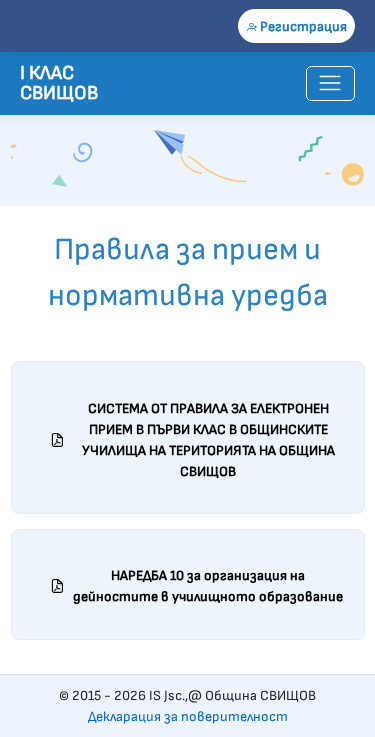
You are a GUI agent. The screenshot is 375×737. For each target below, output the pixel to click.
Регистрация (302, 26)
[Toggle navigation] (330, 83)
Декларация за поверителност (188, 716)
